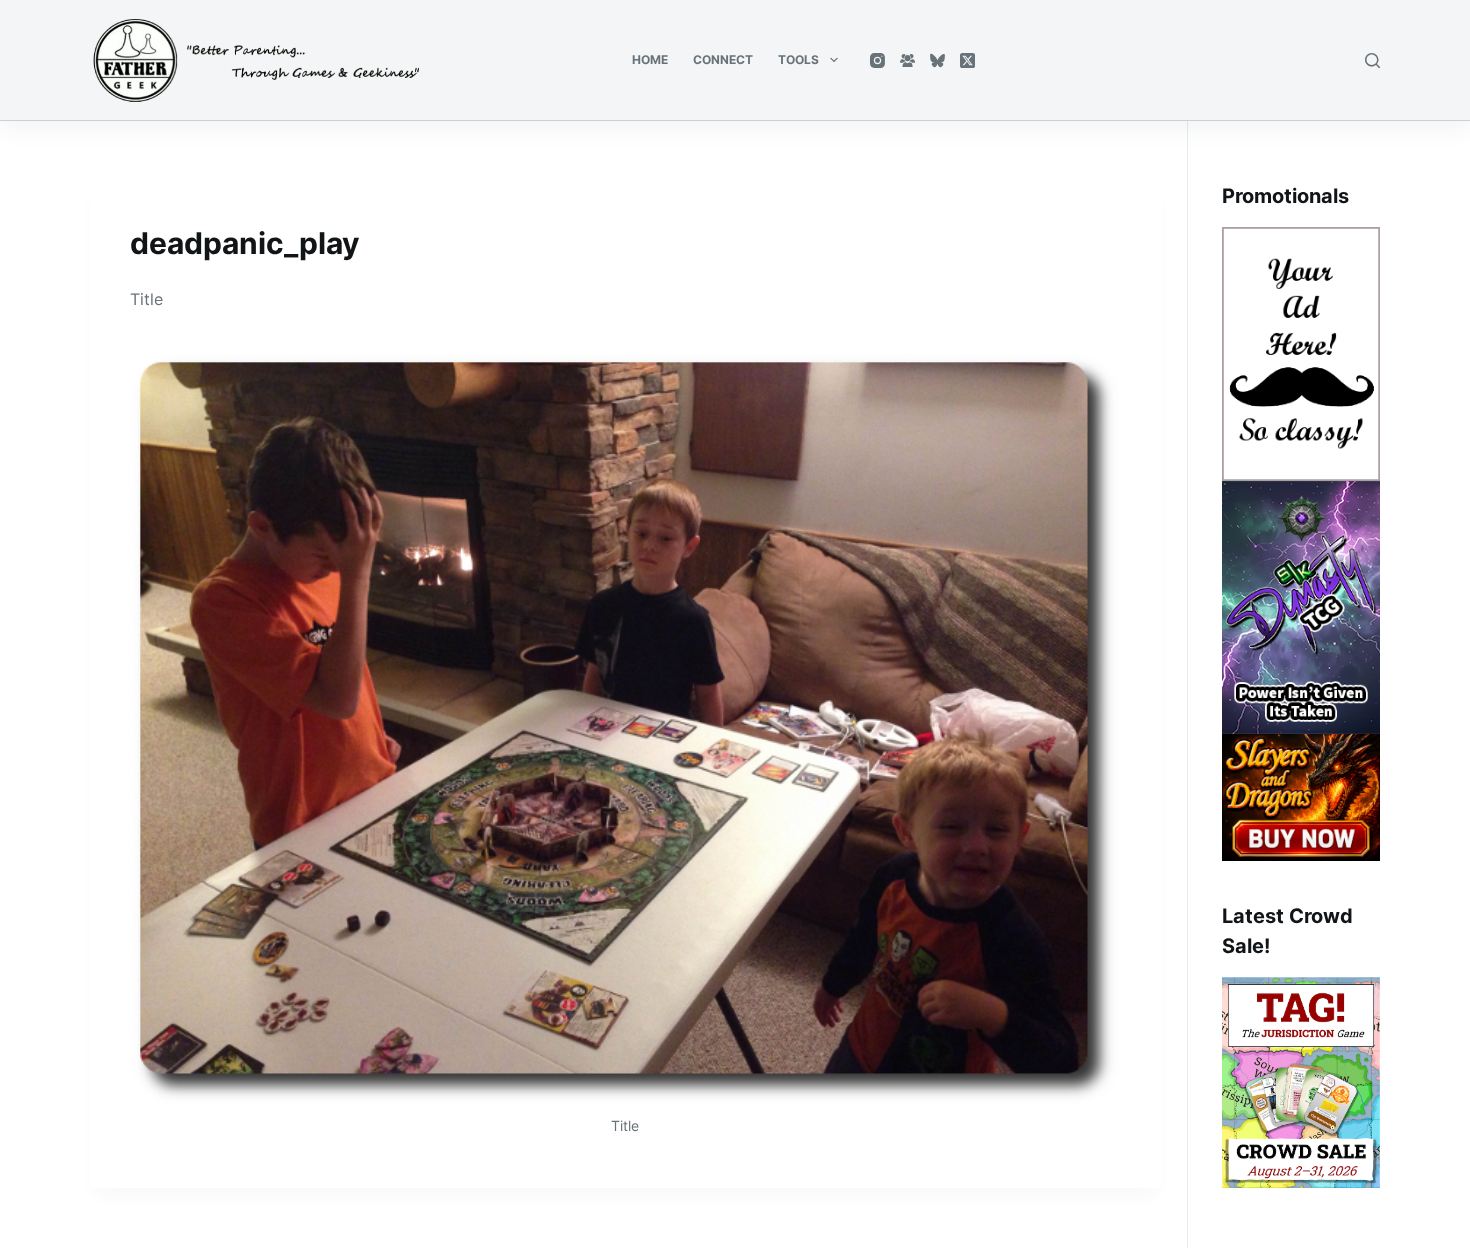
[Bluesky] (937, 60)
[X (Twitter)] (967, 60)
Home (650, 59)
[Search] (1372, 60)
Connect (723, 59)
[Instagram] (877, 60)
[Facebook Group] (907, 60)
